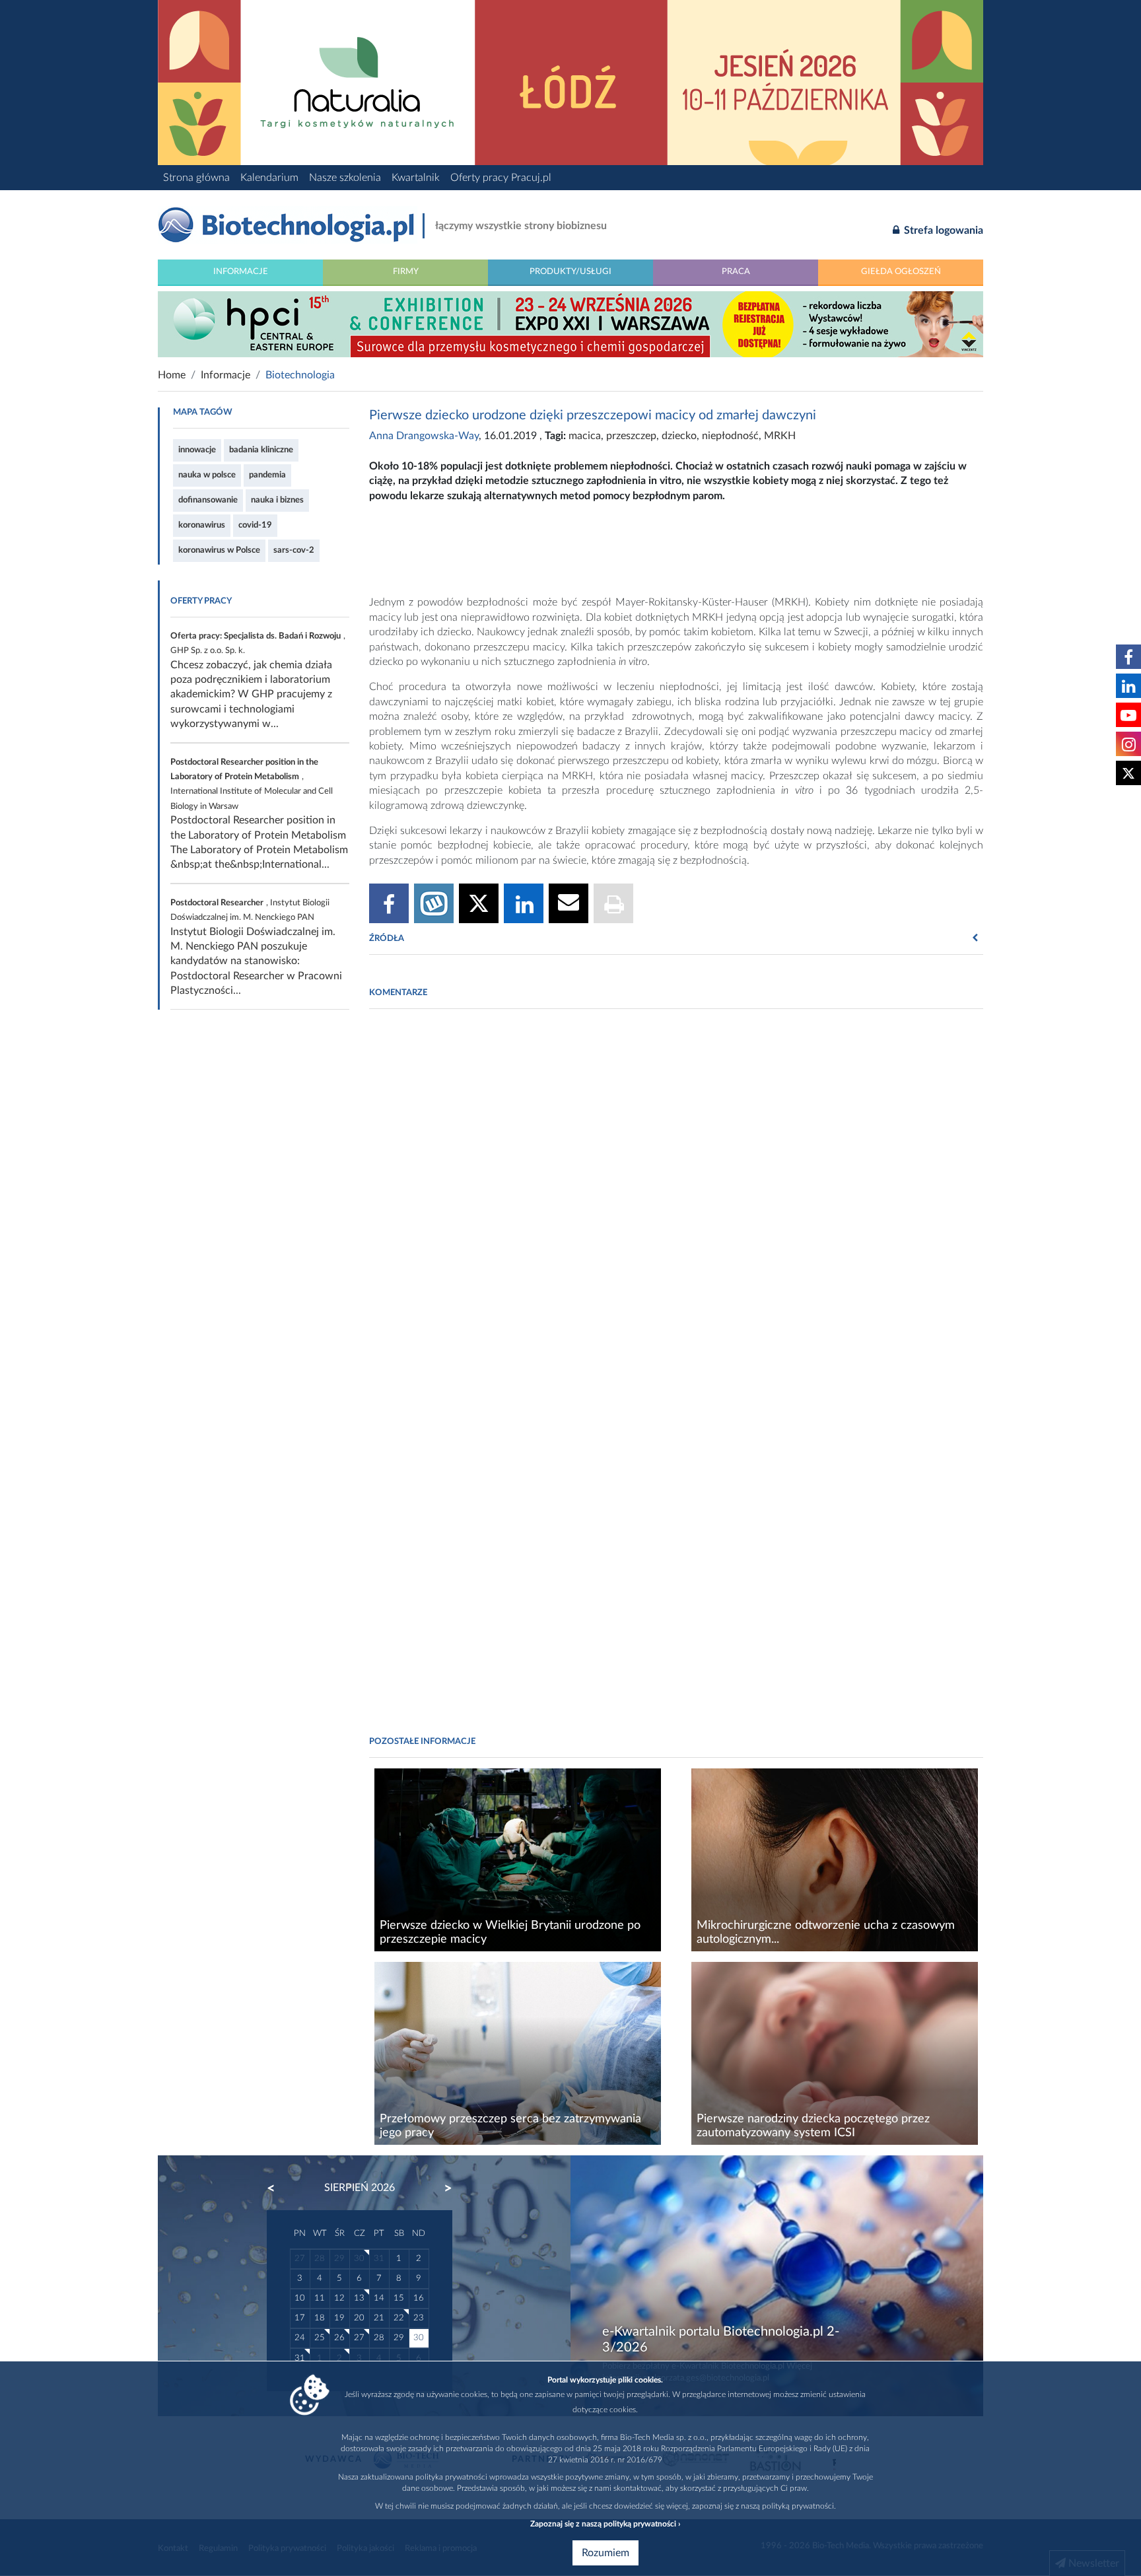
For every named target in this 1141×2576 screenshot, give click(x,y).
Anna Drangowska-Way (424, 436)
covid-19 (255, 525)
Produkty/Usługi (570, 271)
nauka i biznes (277, 500)
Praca (736, 271)
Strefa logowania (942, 230)
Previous (277, 2188)
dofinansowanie (208, 500)
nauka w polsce (207, 475)
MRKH (780, 436)
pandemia (267, 475)
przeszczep (631, 436)
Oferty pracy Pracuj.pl (501, 178)
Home (172, 375)
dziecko (679, 436)
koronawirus (202, 525)
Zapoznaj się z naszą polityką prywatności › (605, 2524)
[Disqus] (676, 1200)
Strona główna (196, 178)
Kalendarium (269, 178)
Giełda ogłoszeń (901, 271)
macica (585, 436)
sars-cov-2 (294, 550)
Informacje (241, 271)
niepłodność (730, 436)
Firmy (406, 271)
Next (442, 2188)
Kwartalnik (416, 178)
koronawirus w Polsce (219, 550)
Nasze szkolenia (345, 178)
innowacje (197, 450)
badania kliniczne (261, 450)
